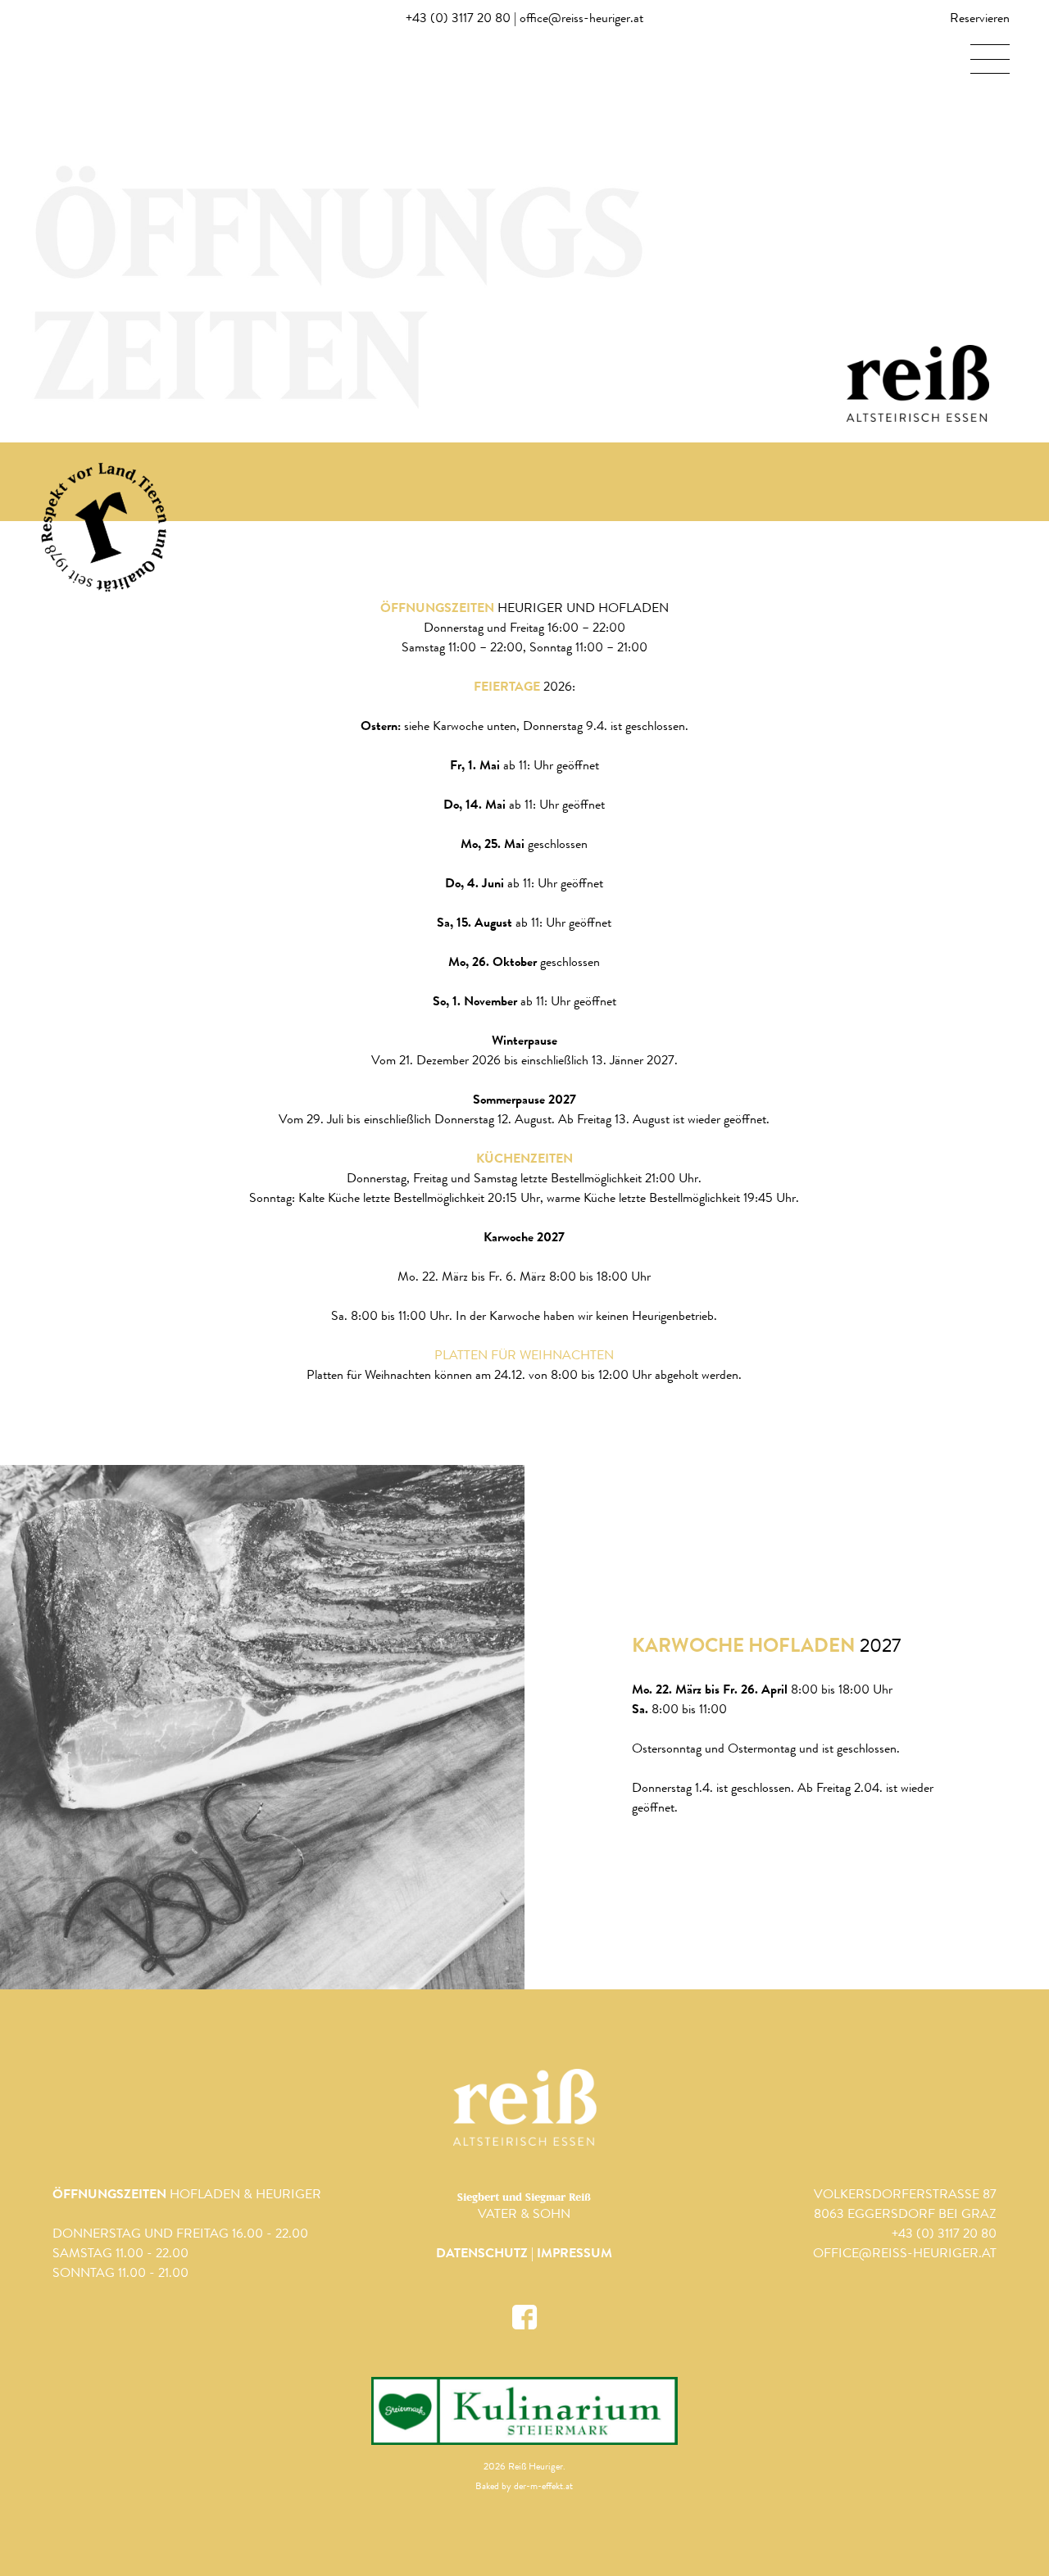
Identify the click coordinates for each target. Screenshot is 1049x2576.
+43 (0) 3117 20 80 (458, 20)
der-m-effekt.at (543, 2488)
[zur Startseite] (524, 2107)
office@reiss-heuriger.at (581, 20)
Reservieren (980, 20)
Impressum (574, 2255)
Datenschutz (482, 2255)
